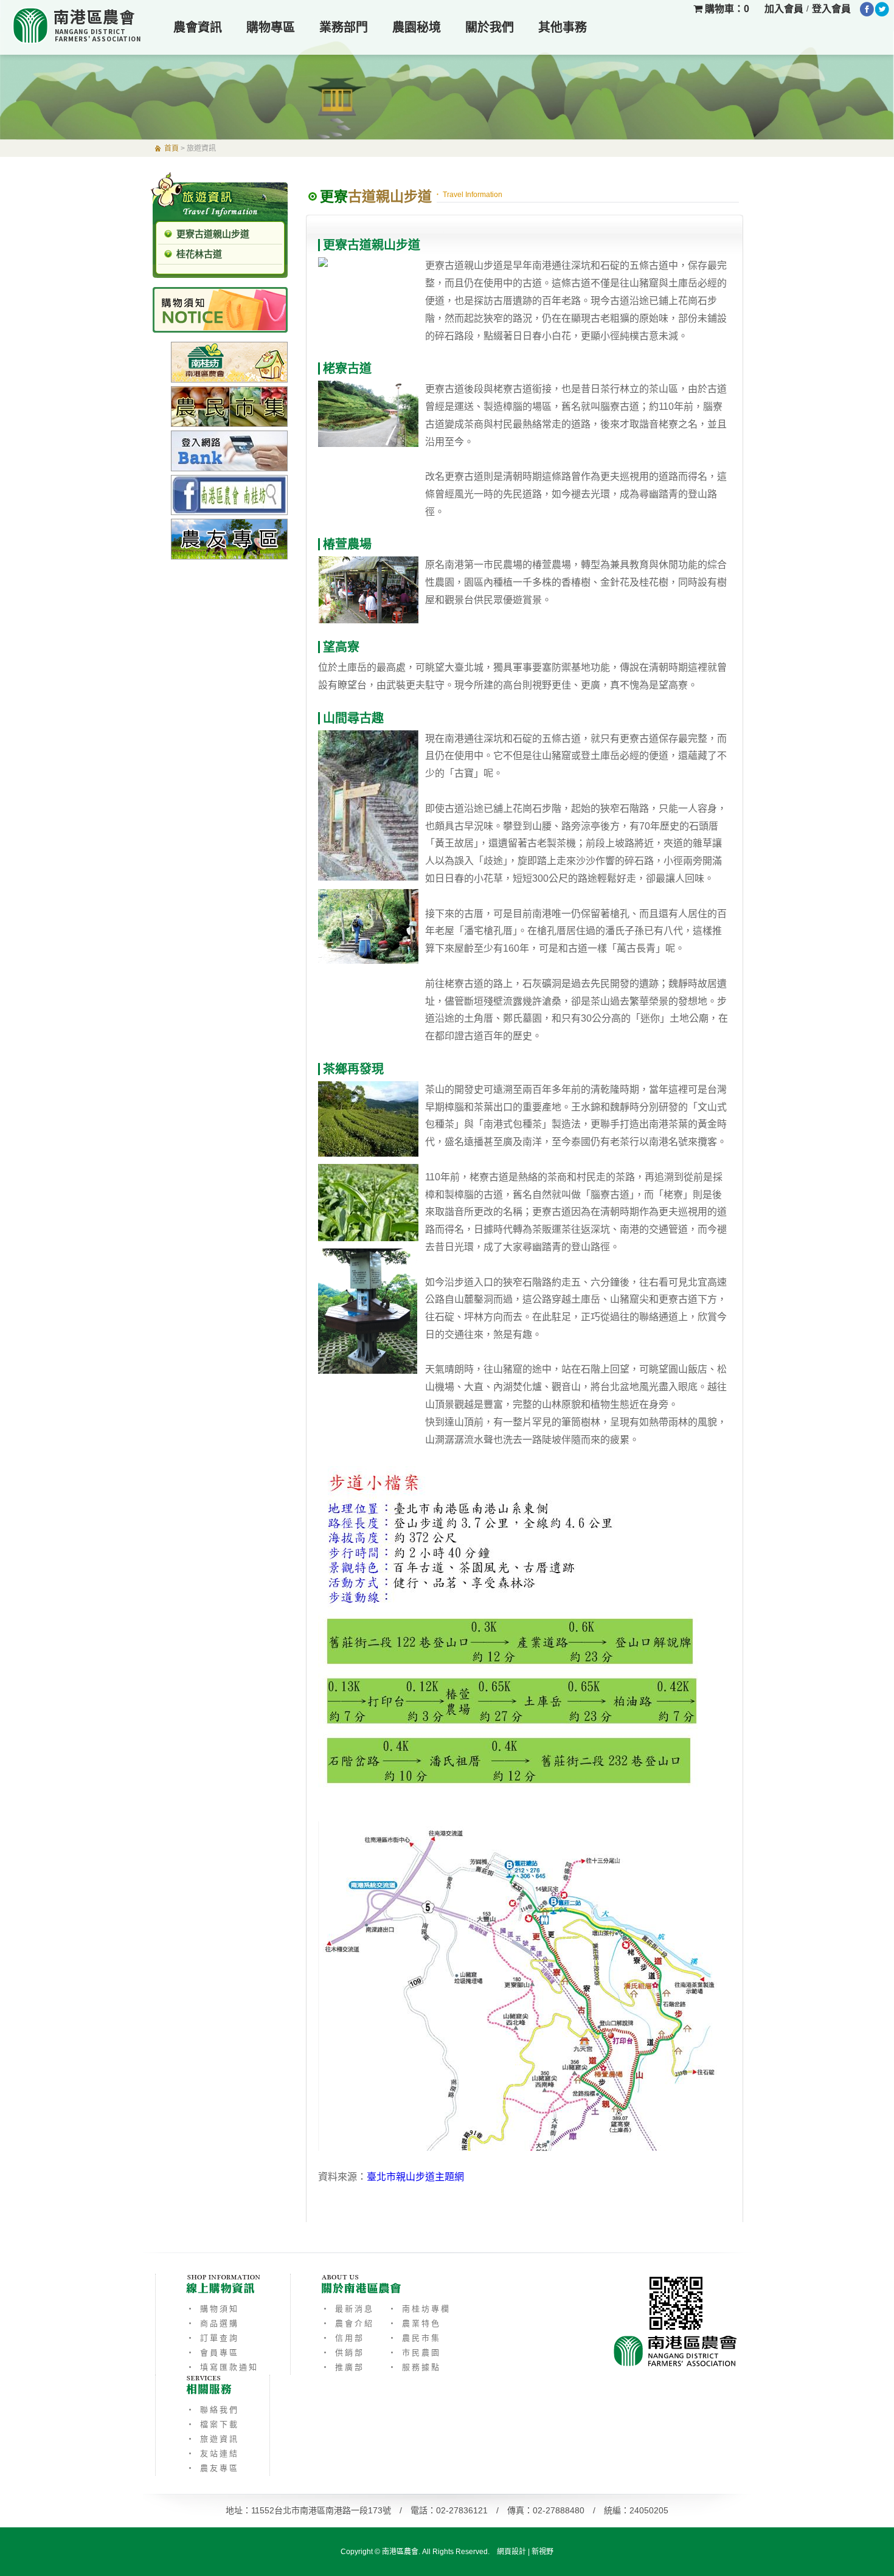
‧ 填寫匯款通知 (222, 2367)
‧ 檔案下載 (213, 2424)
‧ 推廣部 (343, 2367)
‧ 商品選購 (213, 2323)
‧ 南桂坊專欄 (419, 2309)
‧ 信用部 (343, 2338)
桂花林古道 (199, 254)
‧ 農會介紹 (348, 2323)
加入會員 (784, 9)
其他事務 (563, 27)
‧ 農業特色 (414, 2323)
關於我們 (490, 27)
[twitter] (882, 9)
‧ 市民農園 (414, 2353)
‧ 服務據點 (414, 2367)
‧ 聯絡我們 (213, 2410)
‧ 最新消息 (348, 2309)
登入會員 (831, 9)
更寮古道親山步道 (213, 234)
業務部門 (344, 27)
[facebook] (867, 9)
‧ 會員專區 (213, 2353)
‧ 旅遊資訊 (213, 2439)
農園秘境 (417, 27)
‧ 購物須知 (213, 2309)
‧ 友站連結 (213, 2453)
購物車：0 (726, 9)
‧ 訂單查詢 (213, 2338)
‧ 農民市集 (414, 2338)
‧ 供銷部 (343, 2353)
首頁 (172, 148)
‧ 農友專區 (213, 2468)
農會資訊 (198, 27)
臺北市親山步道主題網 (415, 2177)
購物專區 (271, 27)
